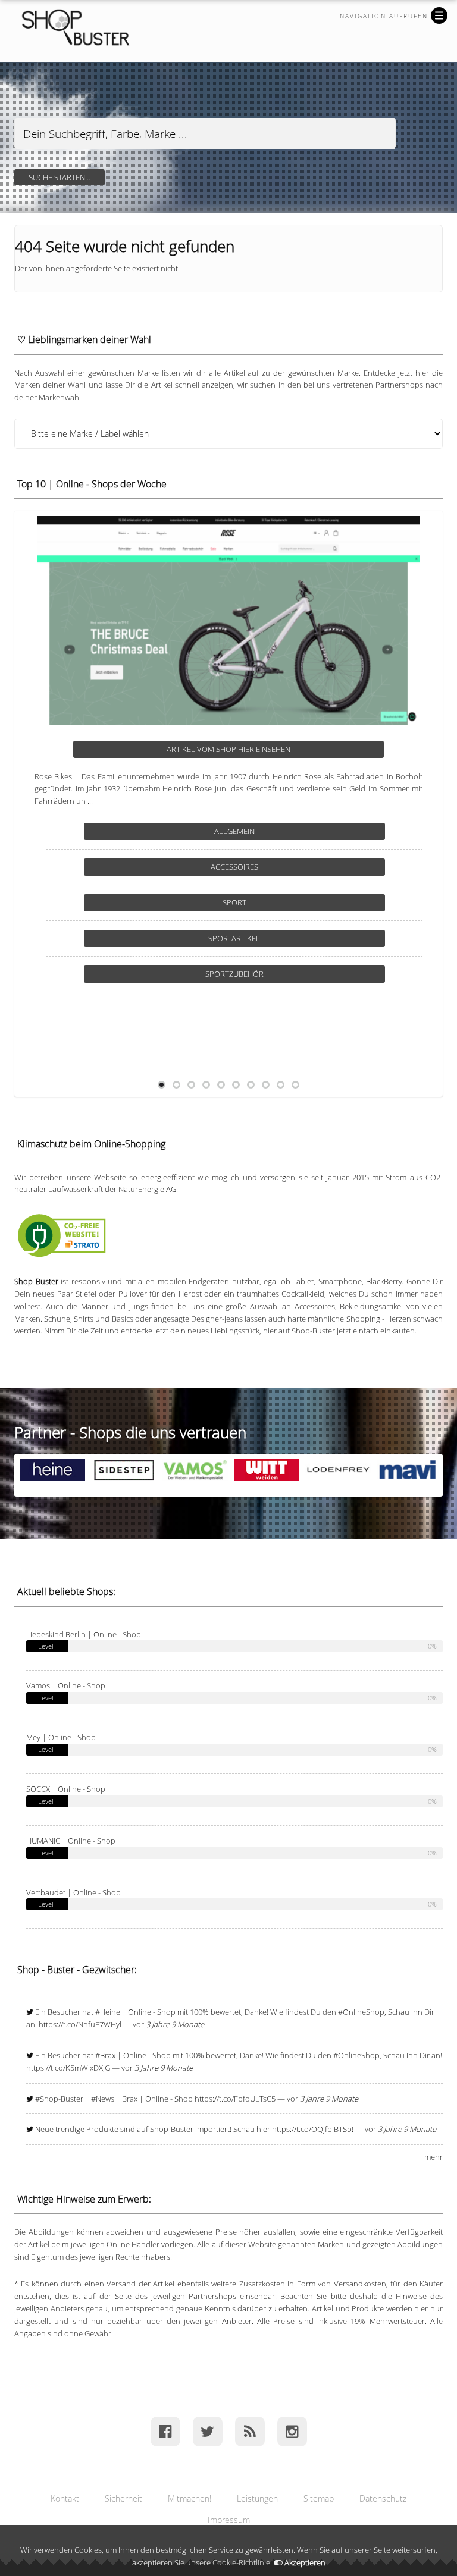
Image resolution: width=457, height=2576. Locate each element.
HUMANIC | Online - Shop (71, 1841)
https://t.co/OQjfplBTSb (312, 2129)
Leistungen (257, 2498)
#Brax (105, 2055)
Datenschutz (383, 2498)
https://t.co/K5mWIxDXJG (68, 2068)
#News (103, 2099)
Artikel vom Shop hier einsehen (273, 749)
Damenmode (278, 867)
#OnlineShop (361, 2012)
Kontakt (65, 2498)
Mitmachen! (190, 2498)
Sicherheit (123, 2498)
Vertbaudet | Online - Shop (73, 1892)
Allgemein (278, 831)
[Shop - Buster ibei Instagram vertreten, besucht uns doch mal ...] (292, 2431)
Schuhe (278, 938)
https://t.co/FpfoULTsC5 (235, 2099)
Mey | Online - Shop (61, 1737)
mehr (433, 2157)
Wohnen (278, 974)
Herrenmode (278, 902)
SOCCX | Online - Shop (66, 1789)
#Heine (108, 2012)
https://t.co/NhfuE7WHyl (80, 2024)
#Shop (47, 2099)
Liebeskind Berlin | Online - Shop (84, 1634)
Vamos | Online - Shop (66, 1685)
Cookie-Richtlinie (241, 2562)
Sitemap (319, 2498)
